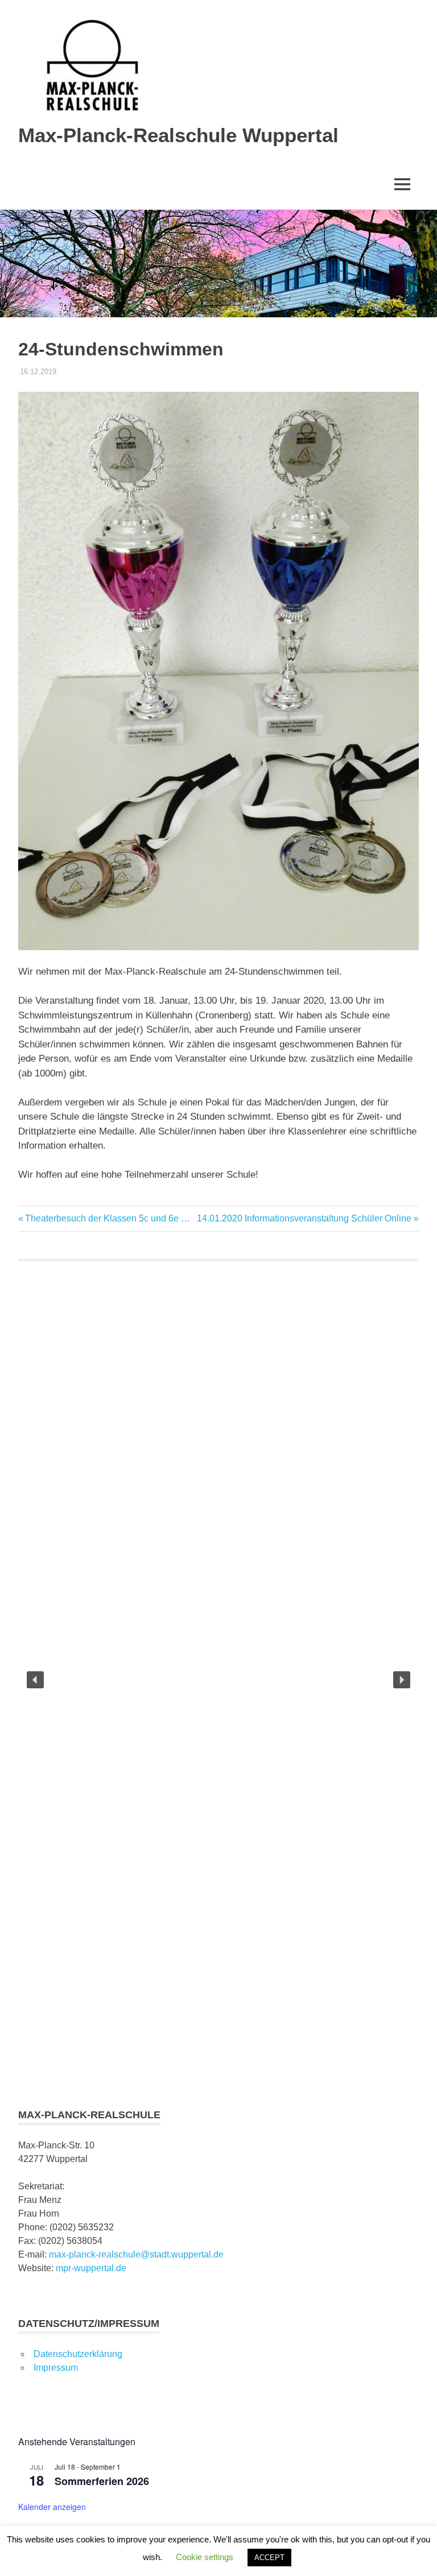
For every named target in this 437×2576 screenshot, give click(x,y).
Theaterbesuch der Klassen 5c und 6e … (107, 1218)
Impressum (56, 2368)
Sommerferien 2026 (102, 2481)
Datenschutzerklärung (78, 2354)
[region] (218, 1680)
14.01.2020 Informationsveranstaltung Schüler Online (304, 1218)
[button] (35, 1680)
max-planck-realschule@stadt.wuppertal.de (136, 2254)
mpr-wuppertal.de (91, 2268)
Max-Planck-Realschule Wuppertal (178, 135)
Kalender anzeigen (52, 2507)
